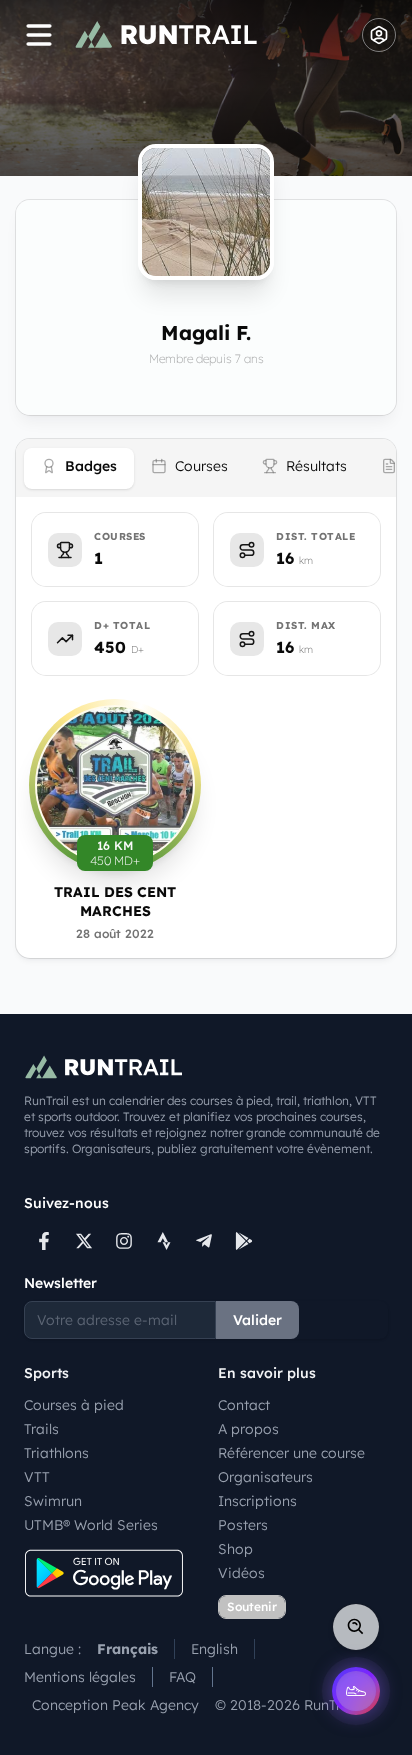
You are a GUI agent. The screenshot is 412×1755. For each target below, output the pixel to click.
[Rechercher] (356, 1627)
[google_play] (244, 1241)
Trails (41, 1429)
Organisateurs (265, 1477)
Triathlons (56, 1453)
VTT (37, 1477)
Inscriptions (257, 1501)
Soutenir (252, 1606)
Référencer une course (291, 1453)
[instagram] (124, 1241)
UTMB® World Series (91, 1525)
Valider (257, 1320)
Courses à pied (74, 1405)
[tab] (79, 468)
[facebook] (44, 1241)
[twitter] (84, 1241)
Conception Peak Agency (115, 1705)
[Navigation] (39, 35)
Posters (243, 1525)
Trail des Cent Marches (115, 901)
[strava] (164, 1241)
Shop (235, 1549)
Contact (244, 1405)
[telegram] (204, 1241)
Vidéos (241, 1573)
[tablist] (206, 468)
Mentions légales (80, 1677)
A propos (248, 1429)
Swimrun (53, 1501)
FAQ (182, 1677)
